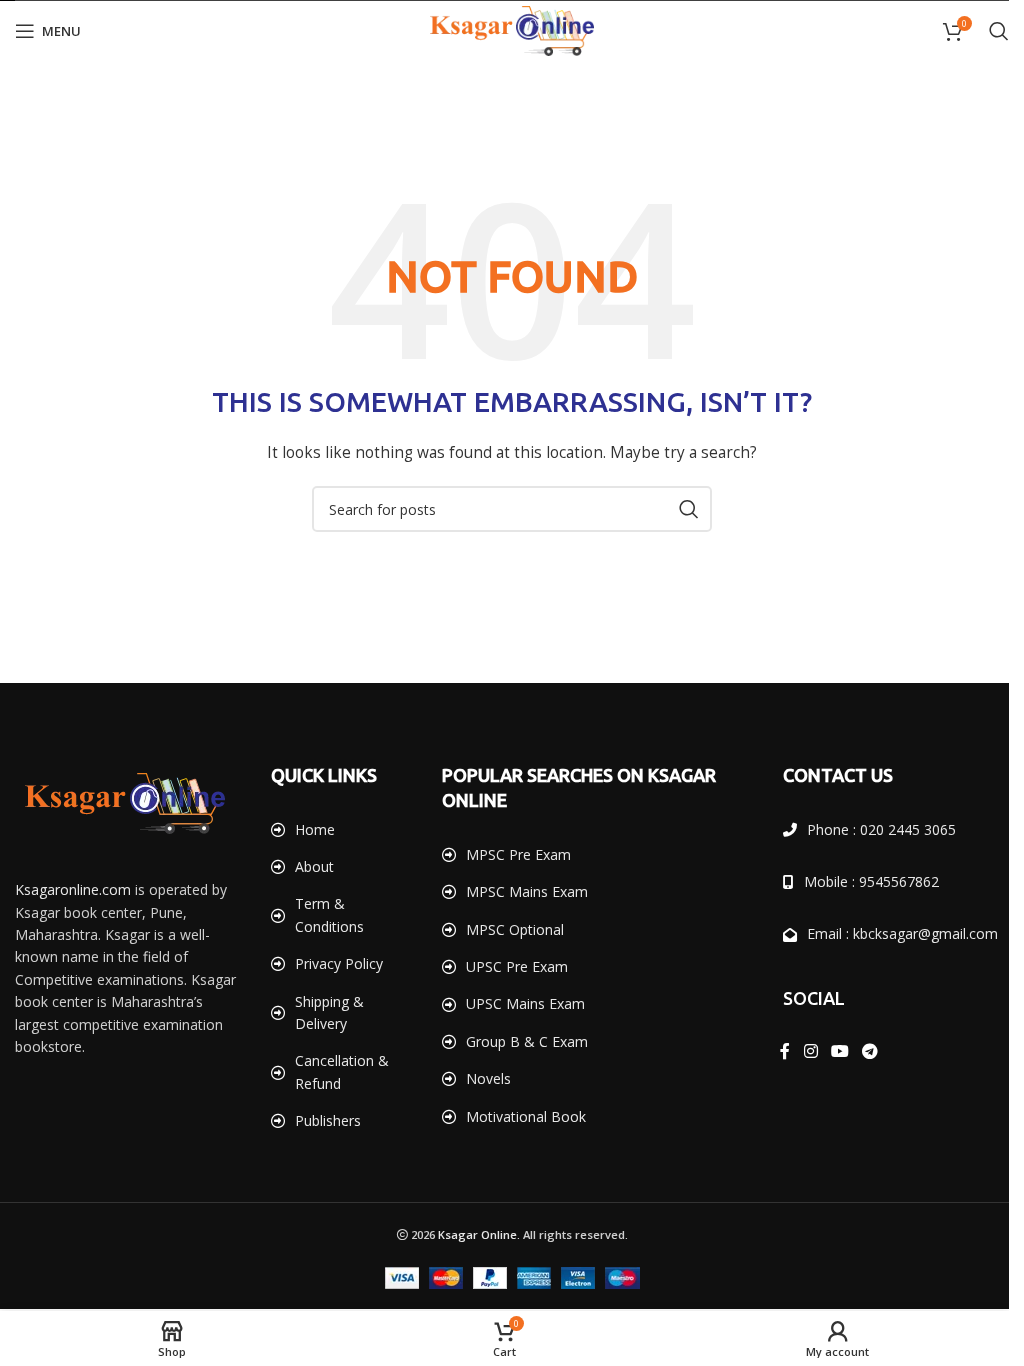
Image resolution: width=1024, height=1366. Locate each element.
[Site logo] (505, 29)
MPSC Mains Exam (520, 891)
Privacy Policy (335, 963)
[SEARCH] (682, 509)
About (310, 866)
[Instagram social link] (799, 1051)
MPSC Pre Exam (511, 854)
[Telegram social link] (858, 1051)
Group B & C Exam (520, 1041)
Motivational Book (519, 1116)
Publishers (324, 1120)
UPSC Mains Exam (518, 1003)
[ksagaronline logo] (125, 803)
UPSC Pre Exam (510, 966)
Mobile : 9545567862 (860, 881)
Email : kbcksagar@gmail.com (891, 933)
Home (311, 829)
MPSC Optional (508, 929)
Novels (481, 1078)
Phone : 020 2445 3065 (870, 829)
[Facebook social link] (774, 1051)
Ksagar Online (469, 1234)
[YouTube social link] (828, 1051)
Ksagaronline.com (73, 889)
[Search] (984, 31)
